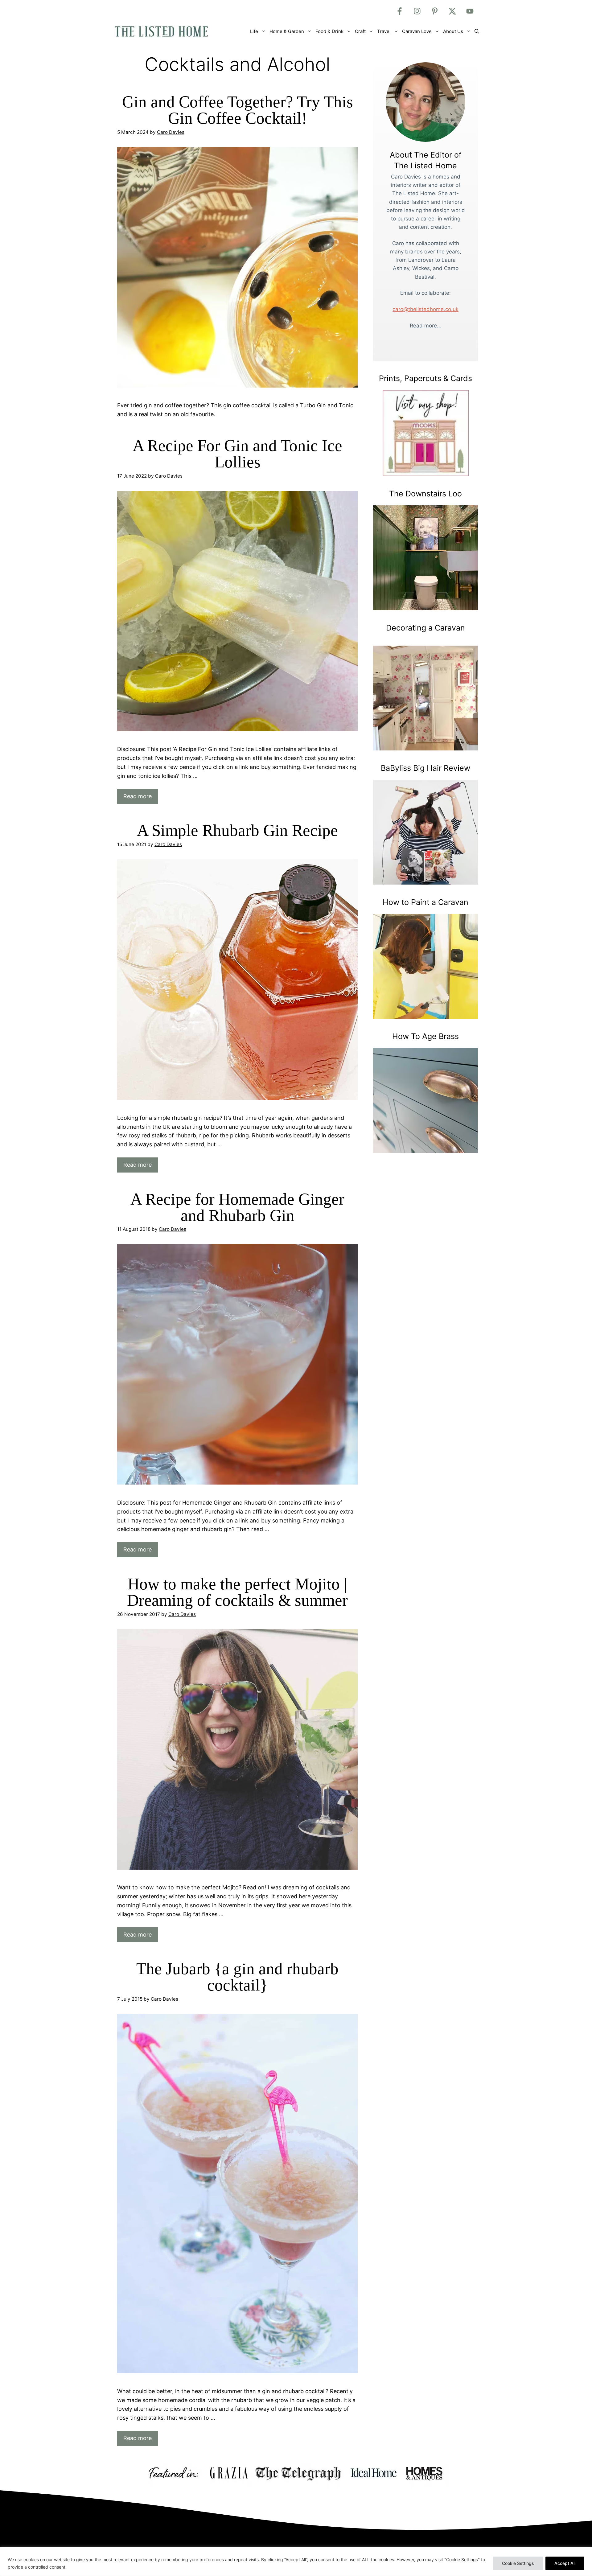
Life (254, 31)
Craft (360, 31)
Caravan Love (417, 31)
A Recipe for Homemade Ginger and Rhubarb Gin (237, 1207)
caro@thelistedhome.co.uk (425, 309)
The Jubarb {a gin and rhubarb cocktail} (237, 1977)
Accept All (565, 2563)
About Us (453, 31)
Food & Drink (329, 31)
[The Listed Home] (168, 31)
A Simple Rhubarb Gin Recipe (237, 830)
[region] (296, 2561)
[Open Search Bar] (477, 31)
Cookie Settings (518, 2563)
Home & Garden (287, 31)
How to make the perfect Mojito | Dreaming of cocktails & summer (237, 1592)
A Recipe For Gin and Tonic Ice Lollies (237, 454)
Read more (138, 796)
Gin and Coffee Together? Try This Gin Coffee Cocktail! (238, 110)
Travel (384, 31)
